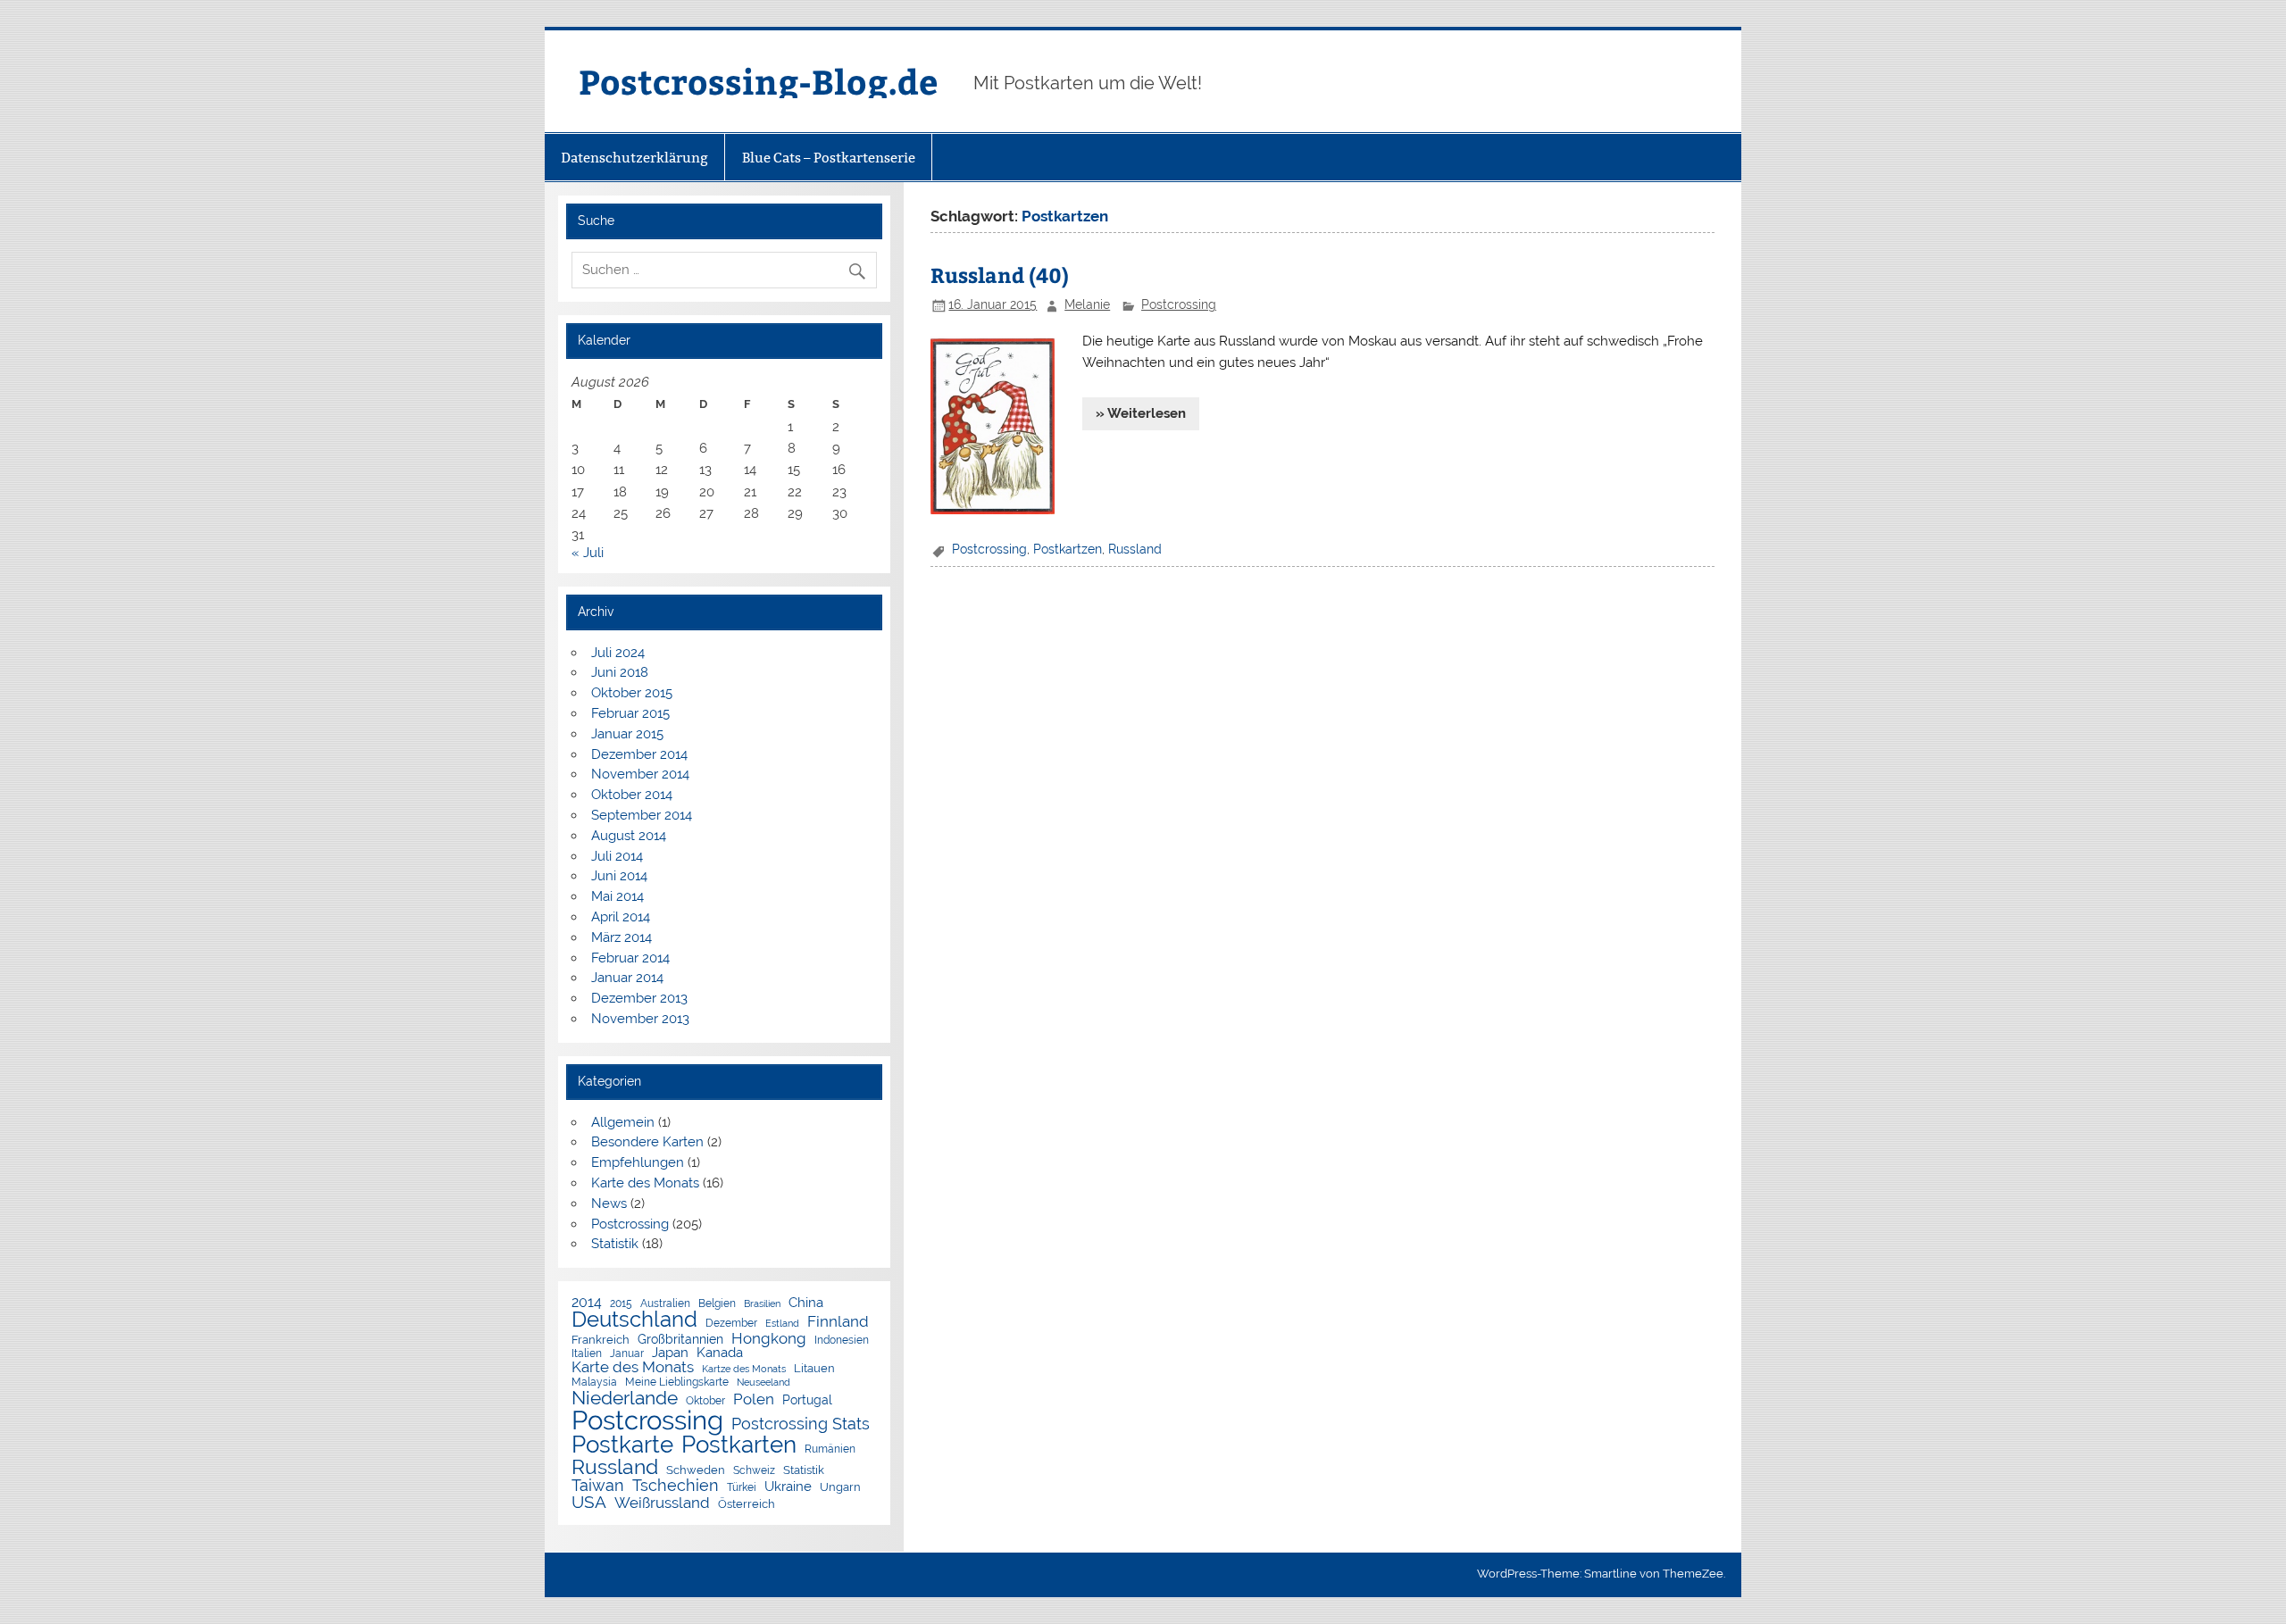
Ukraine (788, 1486)
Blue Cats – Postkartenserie (829, 158)
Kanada (720, 1353)
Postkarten (739, 1445)
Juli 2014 (617, 856)
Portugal (807, 1401)
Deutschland (634, 1320)
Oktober (705, 1402)
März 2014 (622, 937)
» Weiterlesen (1141, 413)
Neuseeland (763, 1382)
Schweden (696, 1471)
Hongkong (769, 1339)
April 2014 (621, 917)
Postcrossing (1179, 304)
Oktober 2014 (632, 795)
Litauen (814, 1369)
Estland (782, 1324)
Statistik (615, 1244)
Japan (670, 1353)
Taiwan (598, 1486)
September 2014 (642, 815)
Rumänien (830, 1450)
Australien (665, 1304)
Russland (1135, 549)
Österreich (747, 1505)
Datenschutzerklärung (634, 158)
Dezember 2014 (639, 754)
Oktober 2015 (632, 693)
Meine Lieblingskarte (677, 1383)
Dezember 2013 (639, 998)
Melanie (1087, 304)
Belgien (717, 1304)
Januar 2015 (627, 734)
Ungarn (840, 1488)
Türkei (742, 1488)
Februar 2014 (630, 958)
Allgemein (623, 1122)
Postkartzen (1068, 549)
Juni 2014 (619, 876)
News (609, 1203)
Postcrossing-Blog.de (758, 81)
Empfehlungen (638, 1162)
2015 (621, 1304)
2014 (587, 1303)
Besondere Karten (647, 1142)
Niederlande (625, 1399)
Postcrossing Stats (801, 1424)
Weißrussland (662, 1503)
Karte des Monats (645, 1183)
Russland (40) (1000, 275)
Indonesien (842, 1341)
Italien (587, 1354)
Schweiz (754, 1471)
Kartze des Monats (744, 1369)
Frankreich (601, 1341)
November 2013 (640, 1019)
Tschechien (676, 1486)
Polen (754, 1399)
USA (589, 1502)
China (806, 1302)
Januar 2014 (627, 978)
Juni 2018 (620, 672)
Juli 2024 (618, 653)
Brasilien (762, 1304)
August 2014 (629, 836)
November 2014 (640, 774)
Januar (627, 1354)
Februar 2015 (630, 713)
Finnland (838, 1322)
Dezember (731, 1324)
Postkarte (622, 1445)
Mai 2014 (617, 896)
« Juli (588, 553)
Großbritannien (680, 1340)
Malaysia (594, 1383)
